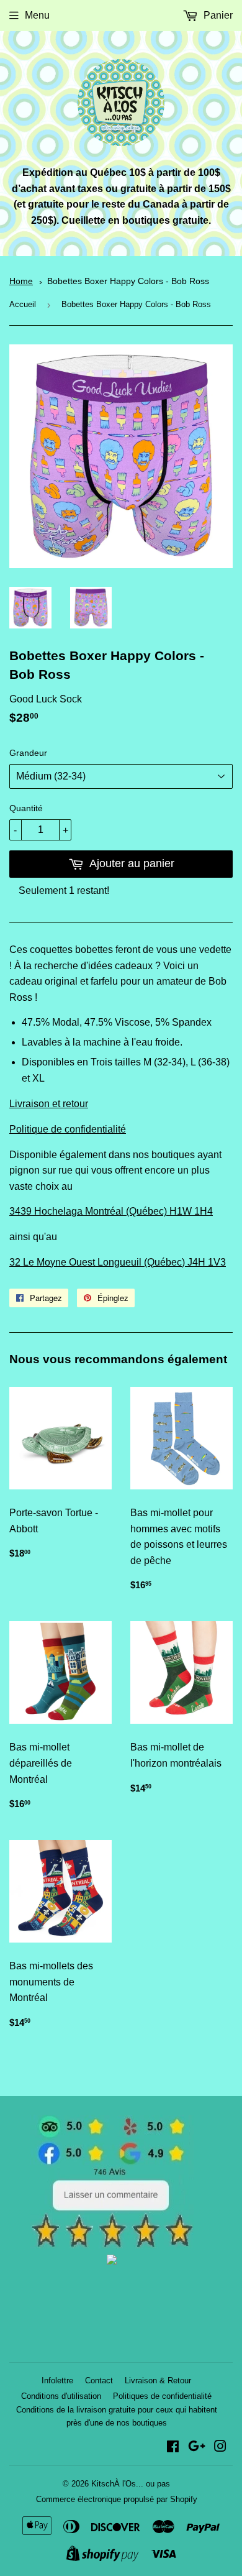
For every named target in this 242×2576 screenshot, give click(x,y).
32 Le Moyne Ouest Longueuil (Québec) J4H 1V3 (118, 1262)
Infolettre (57, 2380)
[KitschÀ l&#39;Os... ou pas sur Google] (197, 2448)
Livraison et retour (49, 1104)
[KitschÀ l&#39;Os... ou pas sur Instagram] (220, 2448)
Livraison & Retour (158, 2380)
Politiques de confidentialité (162, 2396)
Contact (99, 2380)
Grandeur (28, 753)
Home (21, 281)
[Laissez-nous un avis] (112, 2245)
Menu (37, 15)
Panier (217, 15)
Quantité (26, 808)
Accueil (23, 304)
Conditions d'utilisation (61, 2396)
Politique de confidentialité (68, 1129)
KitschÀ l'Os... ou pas (131, 2484)
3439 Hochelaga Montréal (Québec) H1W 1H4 (111, 1211)
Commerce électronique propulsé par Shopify (117, 2499)
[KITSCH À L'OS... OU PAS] (112, 2261)
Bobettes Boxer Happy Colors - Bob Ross (128, 281)
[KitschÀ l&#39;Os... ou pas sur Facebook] (173, 2448)
